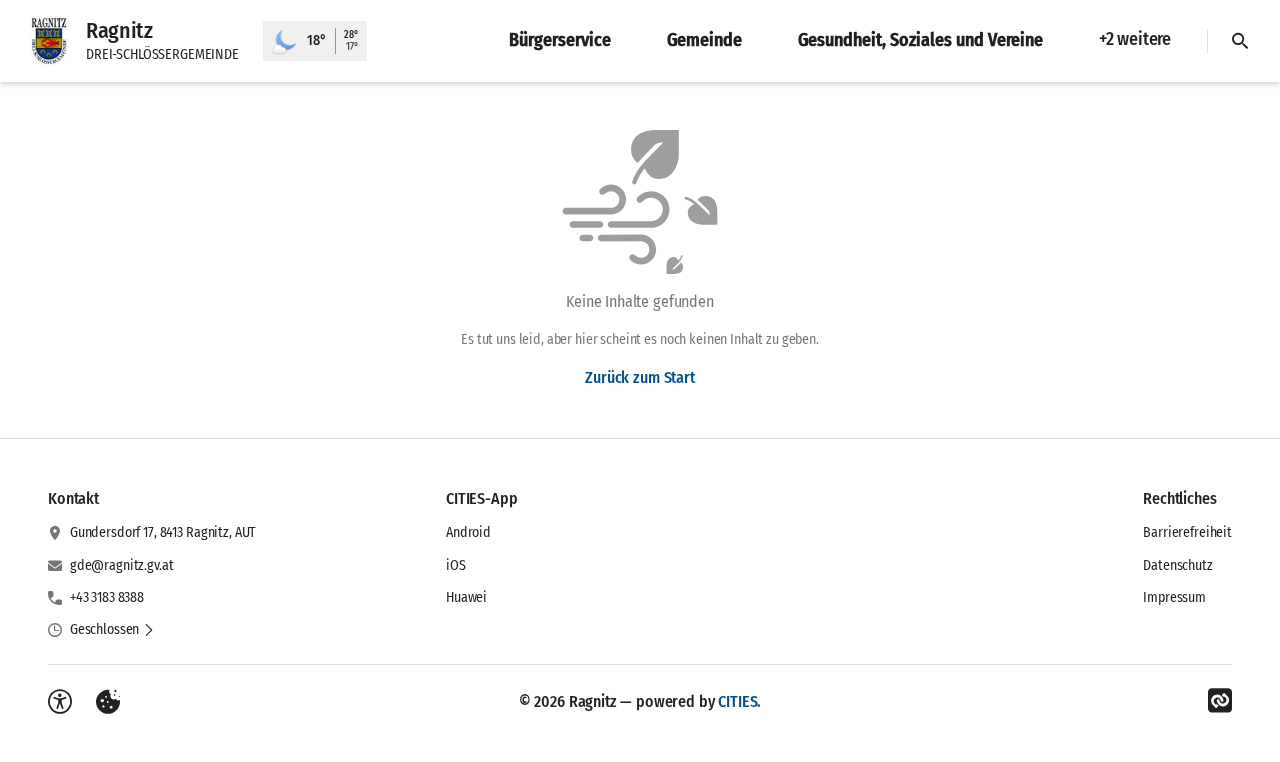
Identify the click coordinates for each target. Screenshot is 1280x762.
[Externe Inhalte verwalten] (108, 702)
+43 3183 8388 (107, 597)
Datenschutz (1177, 565)
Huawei (466, 597)
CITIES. (739, 701)
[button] (112, 630)
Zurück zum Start (639, 377)
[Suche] (1240, 41)
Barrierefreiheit (1187, 532)
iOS (456, 565)
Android (468, 532)
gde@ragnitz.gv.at (122, 565)
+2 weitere (1135, 39)
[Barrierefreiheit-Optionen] (60, 702)
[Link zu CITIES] (1220, 701)
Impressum (1174, 597)
